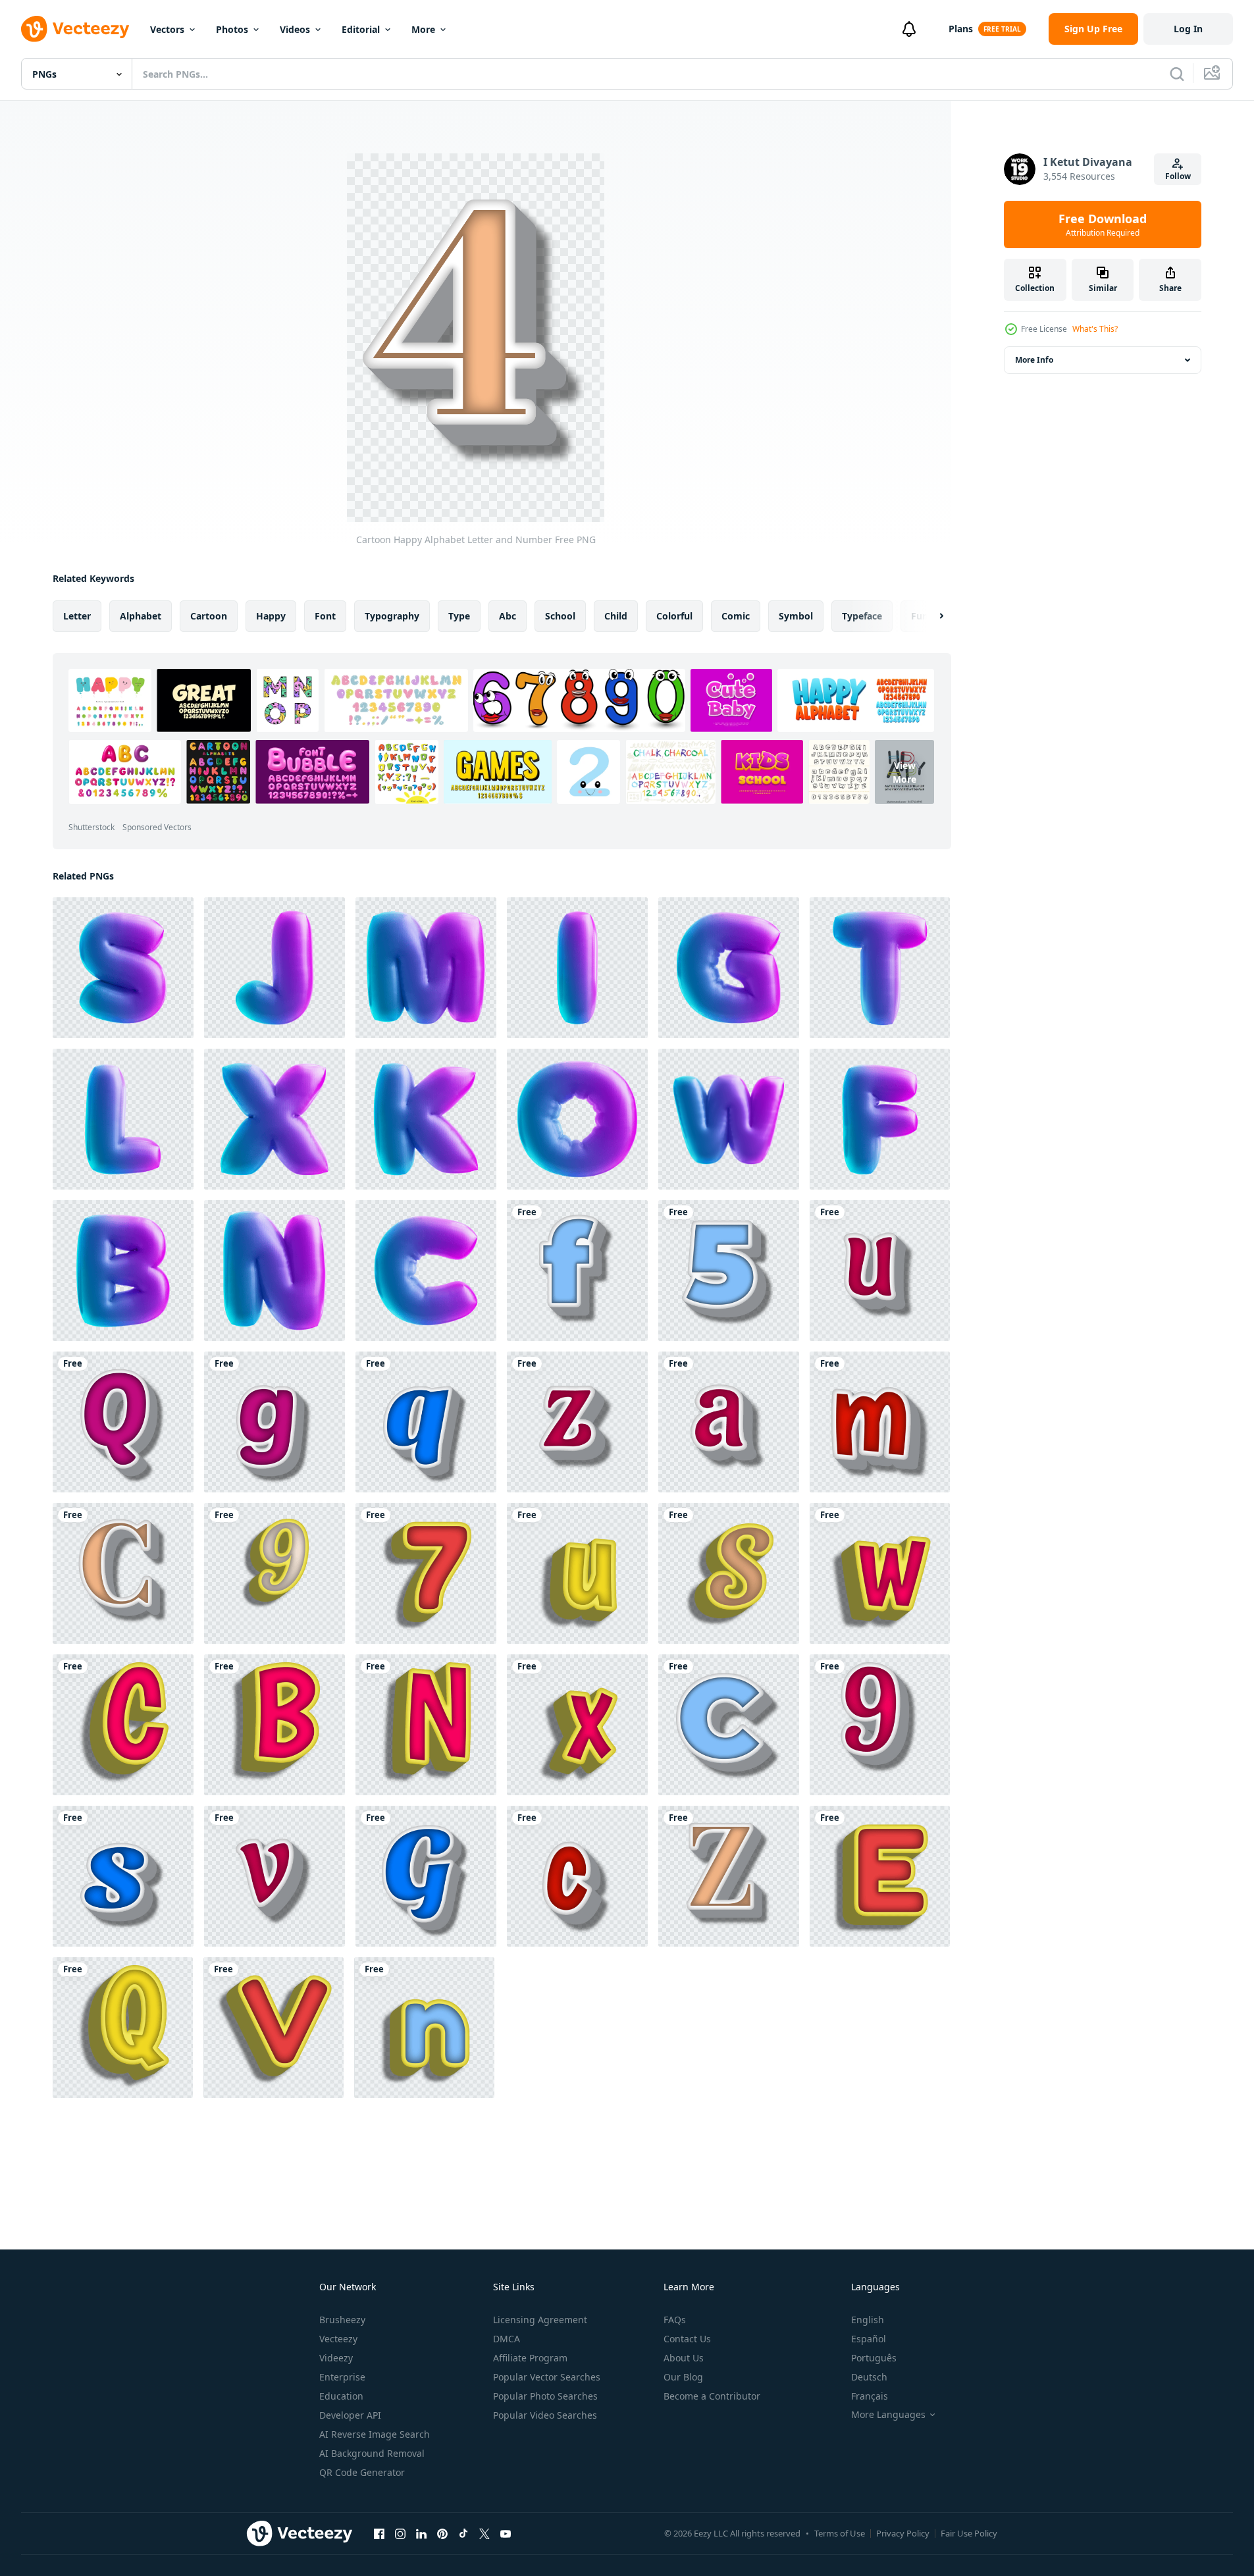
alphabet (141, 616)
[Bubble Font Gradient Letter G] (729, 968)
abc (508, 616)
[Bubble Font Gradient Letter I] (577, 968)
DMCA (507, 2339)
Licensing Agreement (540, 2320)
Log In (1188, 29)
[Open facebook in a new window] (379, 2533)
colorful (674, 616)
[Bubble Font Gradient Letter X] (274, 1119)
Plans (961, 29)
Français (870, 2396)
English (868, 2320)
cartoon (209, 616)
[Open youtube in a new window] (506, 2533)
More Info (1034, 360)
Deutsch (869, 2377)
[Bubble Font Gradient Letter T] (880, 968)
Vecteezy (338, 2339)
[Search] (1177, 74)
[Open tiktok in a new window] (463, 2533)
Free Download (1103, 224)
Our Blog (683, 2377)
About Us (684, 2358)
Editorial (361, 29)
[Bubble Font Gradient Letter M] (426, 968)
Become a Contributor (712, 2396)
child (616, 616)
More (423, 29)
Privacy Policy (903, 2533)
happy (271, 616)
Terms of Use (840, 2533)
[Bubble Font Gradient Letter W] (729, 1119)
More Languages (888, 2415)
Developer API (350, 2415)
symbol (796, 616)
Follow (1178, 176)
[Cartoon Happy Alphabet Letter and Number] (577, 1271)
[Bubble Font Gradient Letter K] (426, 1119)
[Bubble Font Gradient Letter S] (123, 968)
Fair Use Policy (969, 2533)
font (325, 616)
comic (736, 616)
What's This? (1095, 329)
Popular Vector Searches (547, 2377)
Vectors (167, 29)
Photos (232, 29)
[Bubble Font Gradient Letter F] (880, 1119)
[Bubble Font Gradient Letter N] (274, 1271)
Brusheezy (342, 2320)
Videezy (336, 2358)
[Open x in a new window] (484, 2533)
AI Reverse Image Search (375, 2434)
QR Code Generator (362, 2472)
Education (341, 2396)
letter (77, 616)
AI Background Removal (372, 2453)
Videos (295, 29)
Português (874, 2358)
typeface (862, 616)
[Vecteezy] (75, 29)
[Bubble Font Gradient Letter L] (123, 1119)
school (560, 616)
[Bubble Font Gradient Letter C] (426, 1271)
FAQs (675, 2320)
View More (904, 772)
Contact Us (687, 2339)
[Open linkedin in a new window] (421, 2533)
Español (869, 2339)
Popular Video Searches (545, 2415)
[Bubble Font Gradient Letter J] (274, 968)
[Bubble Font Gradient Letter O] (577, 1119)
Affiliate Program (530, 2358)
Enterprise (342, 2377)
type (459, 616)
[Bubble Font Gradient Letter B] (123, 1271)
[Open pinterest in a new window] (442, 2533)
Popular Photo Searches (545, 2396)
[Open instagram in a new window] (400, 2533)
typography (392, 616)
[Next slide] (930, 616)
